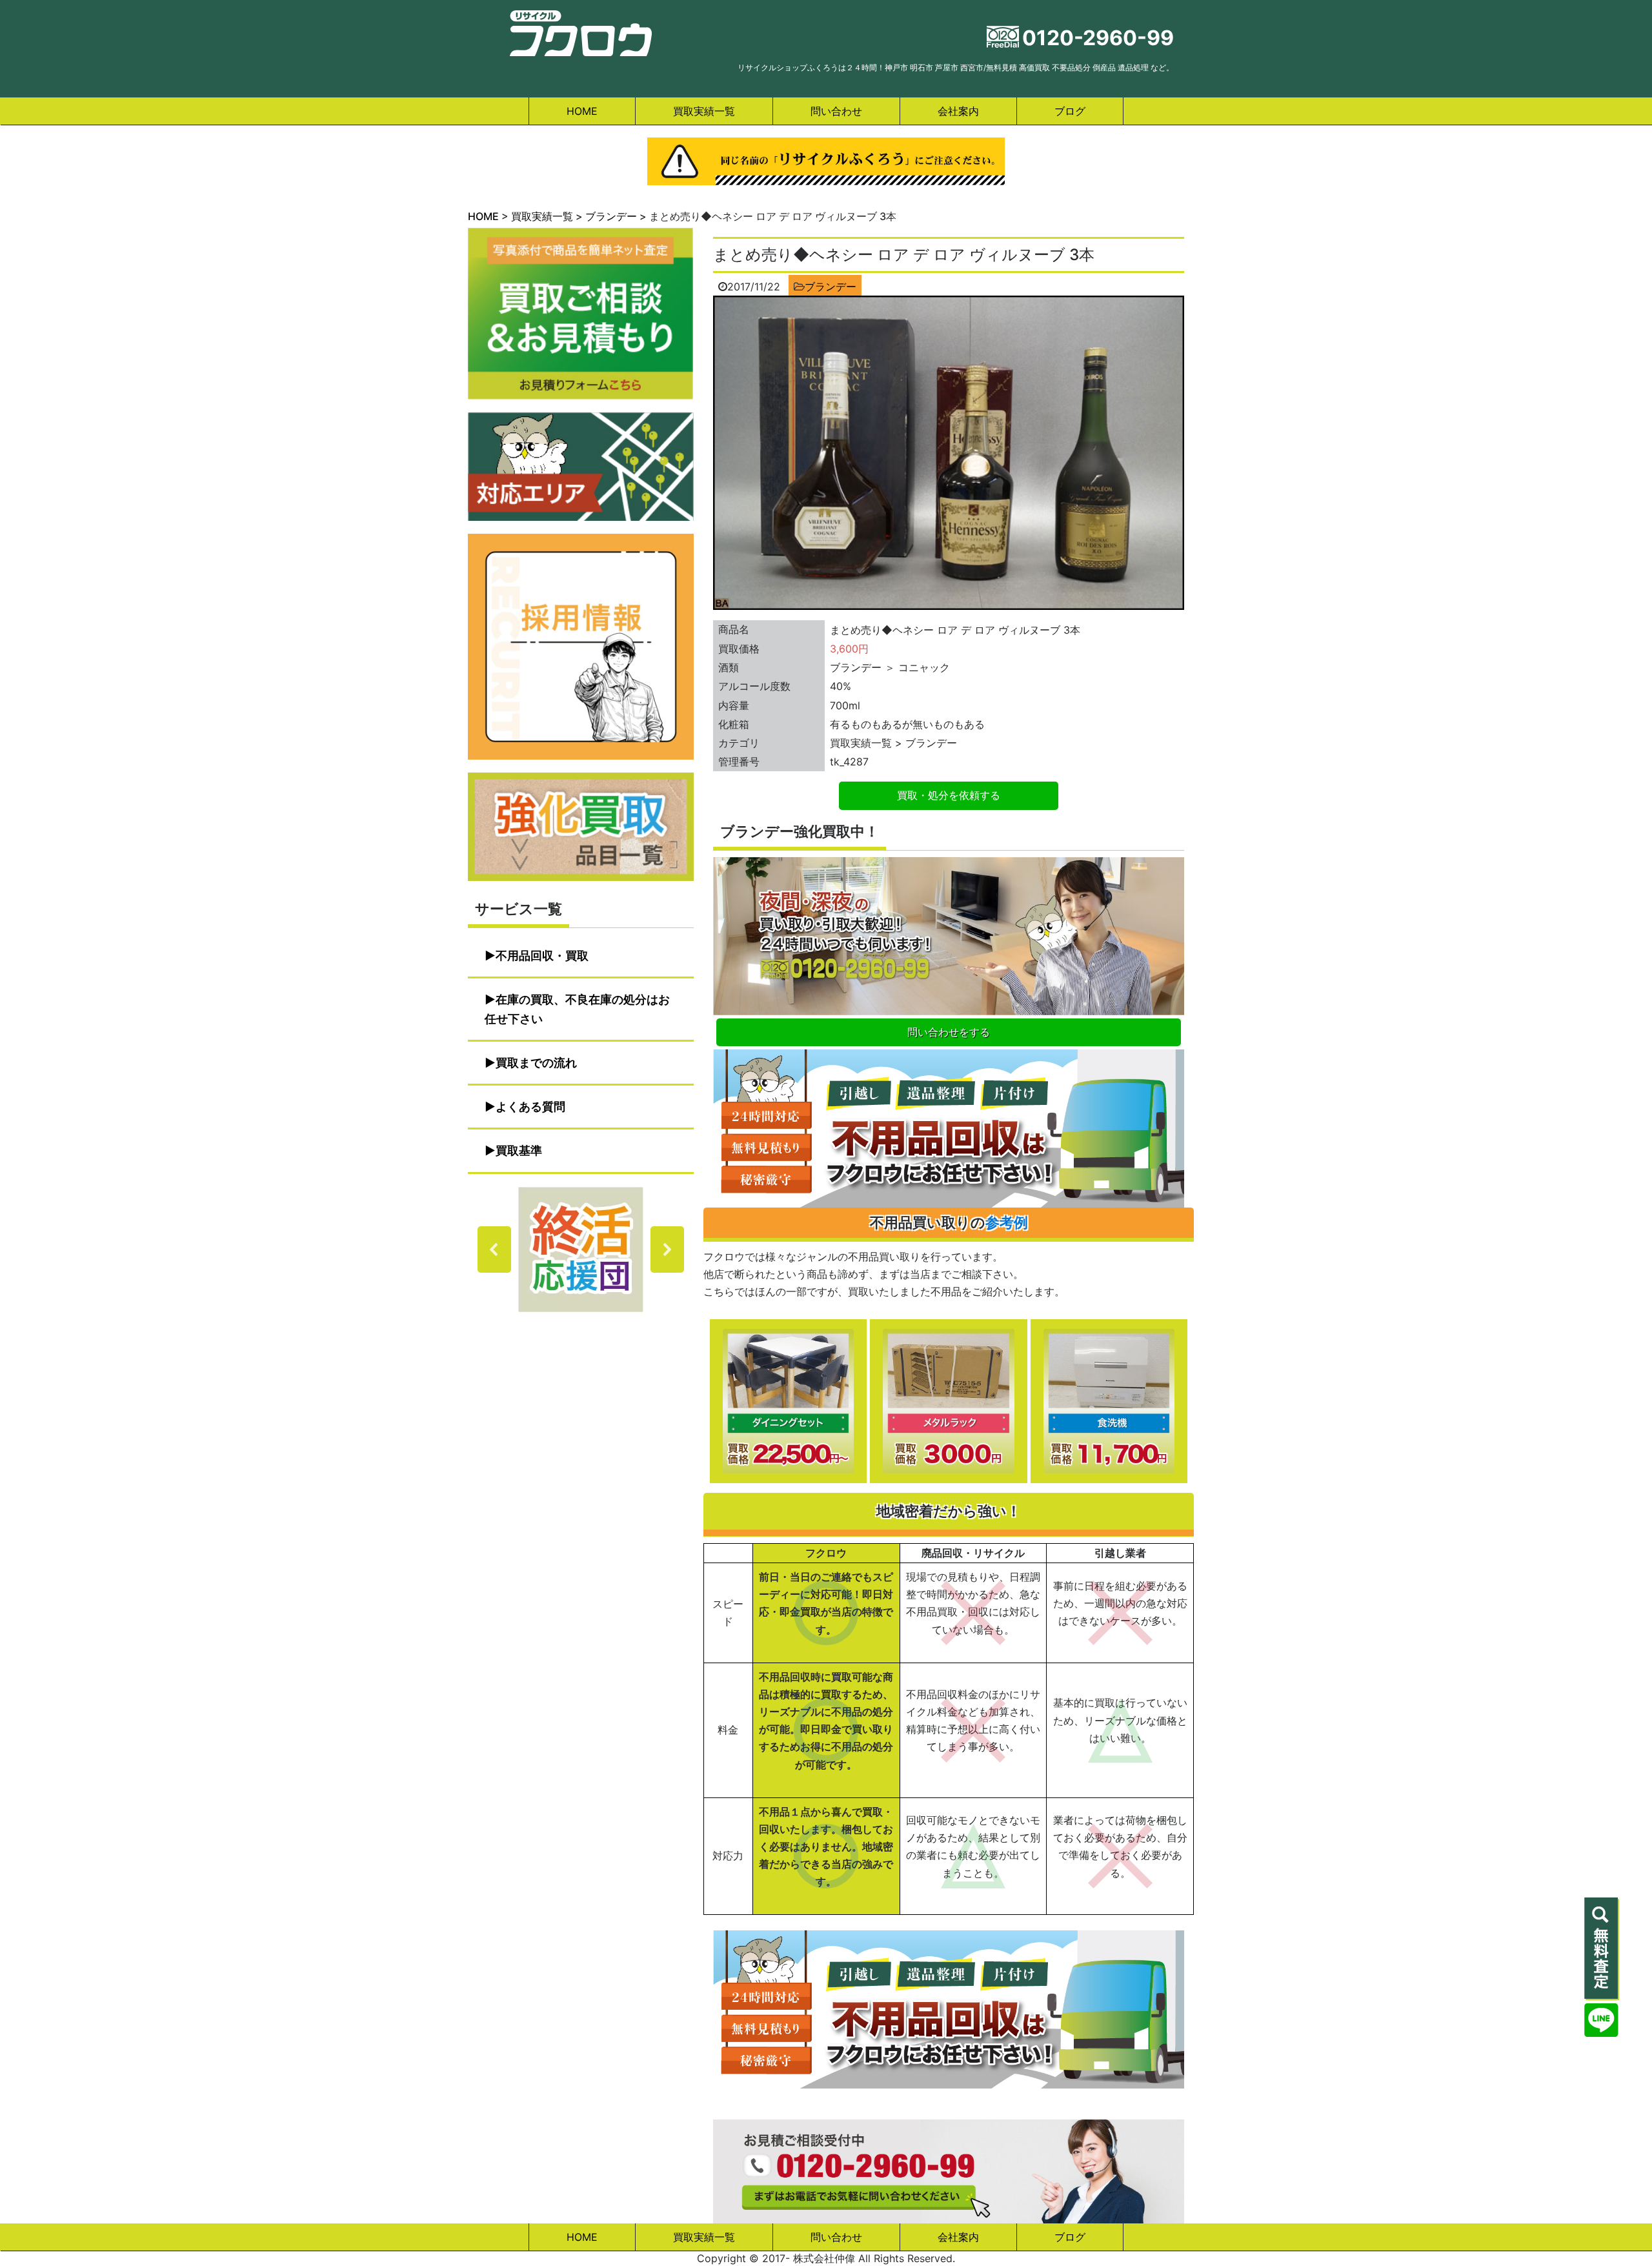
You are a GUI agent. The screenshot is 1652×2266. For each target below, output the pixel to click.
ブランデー (831, 287)
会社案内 (958, 111)
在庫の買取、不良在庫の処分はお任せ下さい (577, 1009)
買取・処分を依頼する (949, 795)
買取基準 (519, 1150)
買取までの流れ (536, 1063)
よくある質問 (530, 1107)
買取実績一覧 (704, 111)
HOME (582, 111)
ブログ (1070, 111)
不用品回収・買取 (542, 956)
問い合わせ (836, 111)
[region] (581, 1249)
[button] (581, 1249)
